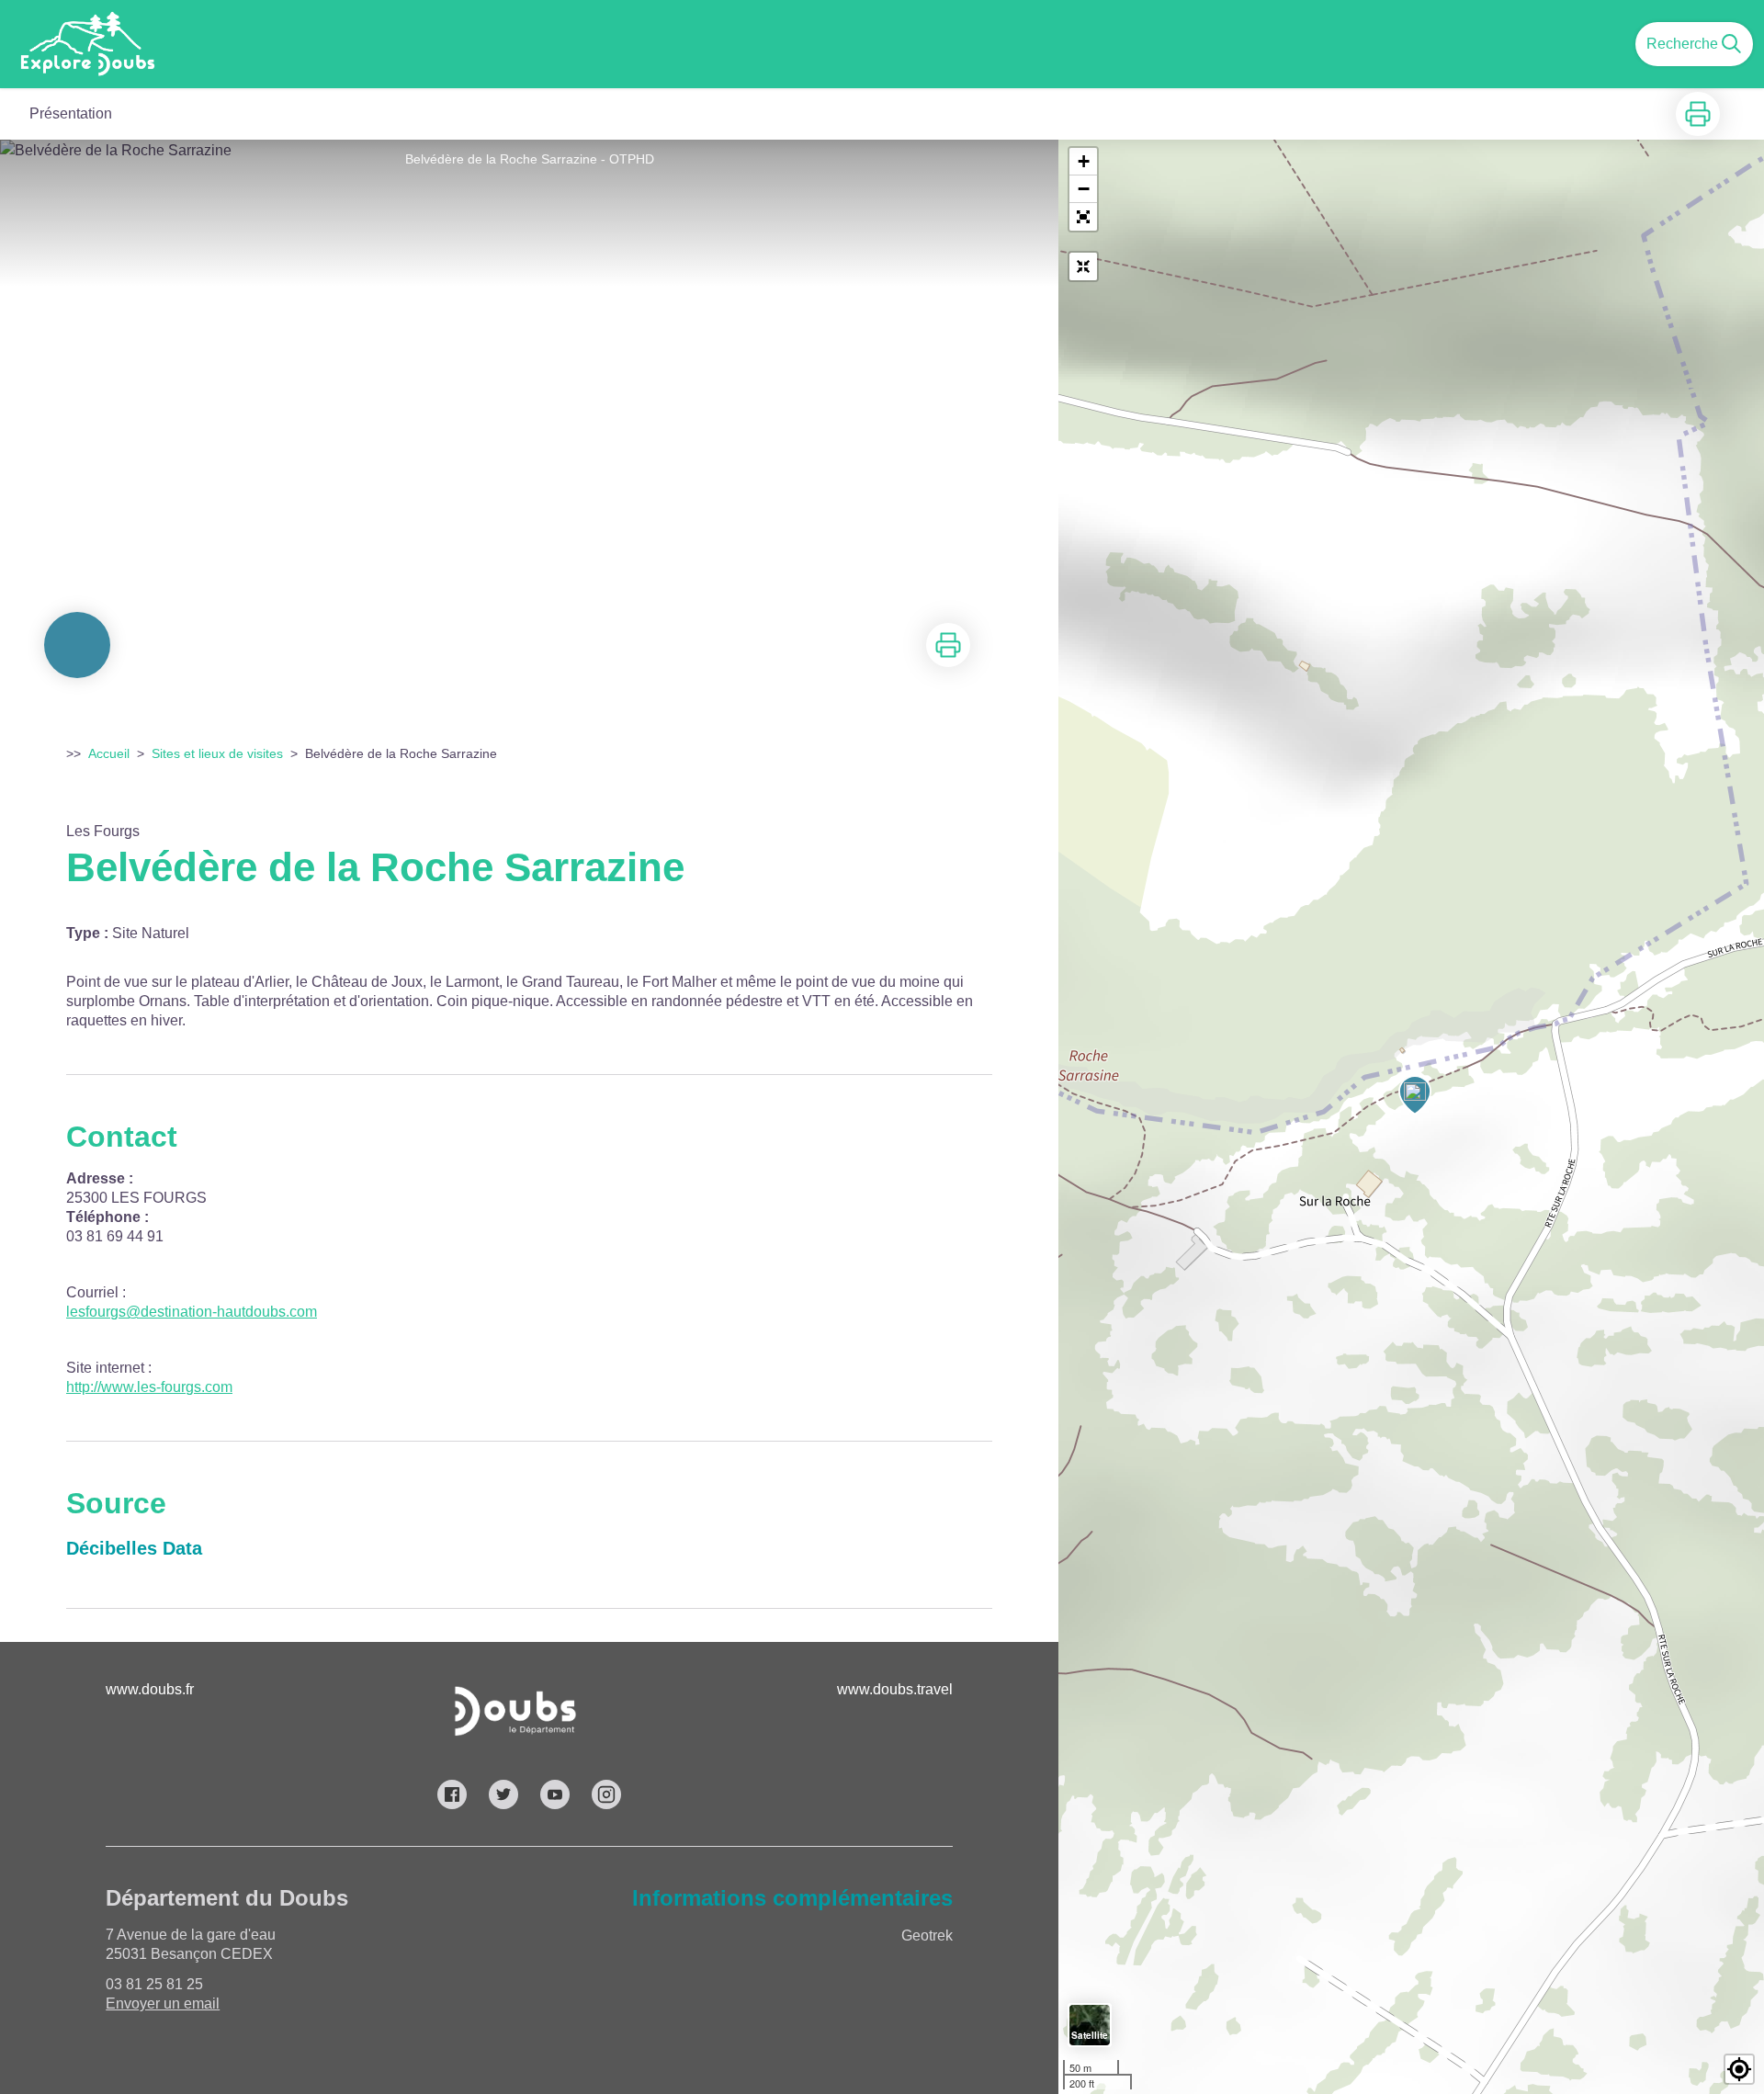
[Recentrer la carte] (1083, 266)
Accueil (109, 753)
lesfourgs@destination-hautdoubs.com (192, 1312)
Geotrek (927, 1936)
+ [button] (1084, 161)
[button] (1083, 217)
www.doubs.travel (895, 1689)
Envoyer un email (163, 2003)
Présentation (71, 113)
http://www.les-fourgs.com (149, 1387)
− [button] (1084, 189)
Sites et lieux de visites (217, 753)
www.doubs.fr (150, 1689)
